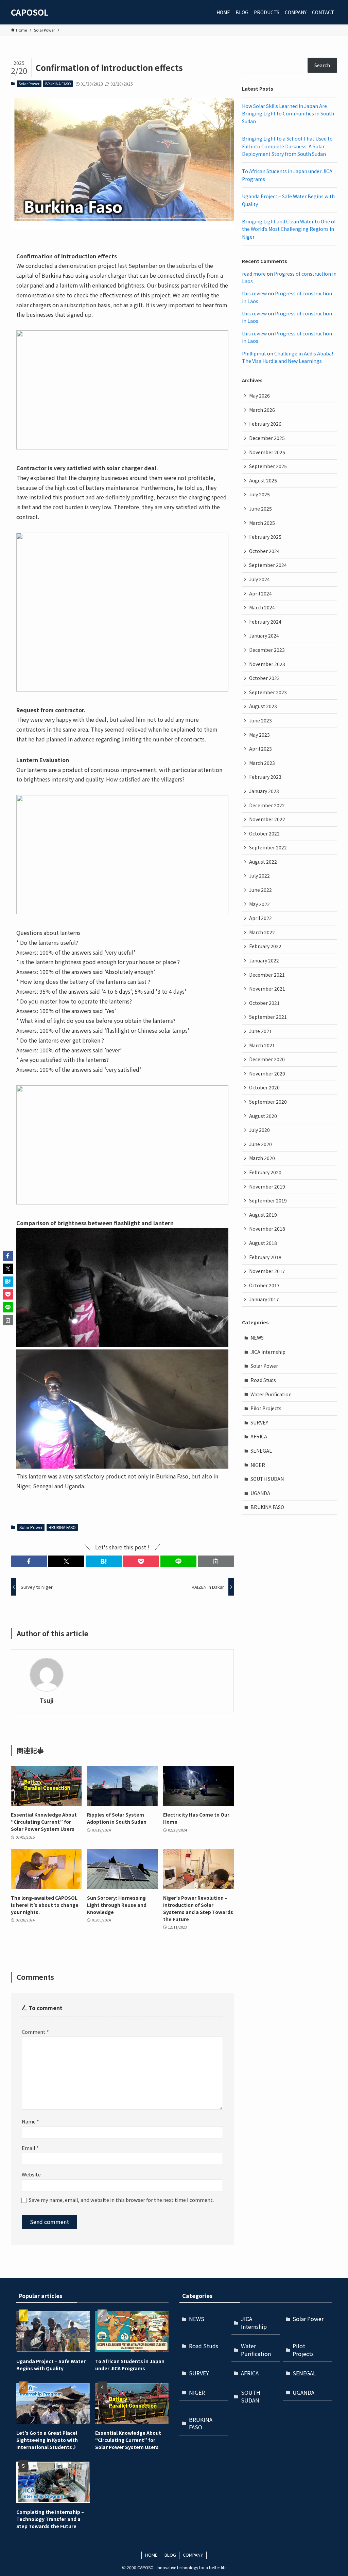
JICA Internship (268, 1352)
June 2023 (260, 720)
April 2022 (260, 918)
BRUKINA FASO (58, 84)
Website (31, 2174)
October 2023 (264, 678)
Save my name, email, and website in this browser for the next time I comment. (121, 2200)
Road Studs (263, 1380)
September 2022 (268, 847)
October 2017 (264, 1285)
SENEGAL (261, 1451)
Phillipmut (254, 353)
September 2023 (268, 692)
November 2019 (267, 1186)
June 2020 (260, 1144)
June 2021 (260, 1031)
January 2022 (264, 960)
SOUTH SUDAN (267, 1479)
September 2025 (268, 466)
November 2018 (267, 1229)
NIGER (258, 1465)
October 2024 (264, 551)
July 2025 (259, 494)
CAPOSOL (30, 12)
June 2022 (260, 890)
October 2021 (264, 1003)
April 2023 (260, 749)
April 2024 (260, 593)
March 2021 (262, 1045)
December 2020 (267, 1059)
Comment (35, 2032)
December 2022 (267, 805)
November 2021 (267, 989)
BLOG (170, 2555)
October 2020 (264, 1087)
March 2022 (262, 932)
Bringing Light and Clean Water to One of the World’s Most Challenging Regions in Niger (289, 229)
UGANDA (260, 1493)
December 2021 (267, 975)
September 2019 (268, 1200)
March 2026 (262, 410)
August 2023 (263, 706)
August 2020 (263, 1116)
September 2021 (268, 1017)
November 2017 (267, 1271)
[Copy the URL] (216, 1561)
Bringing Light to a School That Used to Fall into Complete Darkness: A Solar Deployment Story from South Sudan (287, 146)
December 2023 (267, 650)
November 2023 (267, 664)
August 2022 (263, 862)
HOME (151, 2555)
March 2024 (262, 607)
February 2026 (265, 424)
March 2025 (262, 523)
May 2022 (259, 904)
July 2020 (259, 1130)
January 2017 (264, 1299)
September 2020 (268, 1102)
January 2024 (264, 636)
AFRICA (259, 1436)
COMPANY (193, 2555)
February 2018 (265, 1257)
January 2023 (264, 791)
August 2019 (263, 1215)
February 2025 (265, 537)
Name (30, 2121)
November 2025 (267, 452)
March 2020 (262, 1158)
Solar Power (29, 84)
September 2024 (268, 565)
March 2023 (262, 763)
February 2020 (265, 1172)
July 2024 (259, 579)
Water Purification (271, 1394)
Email (30, 2148)
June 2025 (260, 509)
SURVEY (259, 1422)
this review (254, 293)
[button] (29, 1561)
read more (254, 274)
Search (322, 65)
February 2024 (265, 622)
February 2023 (265, 777)
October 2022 (264, 833)
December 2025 (267, 438)
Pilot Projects (266, 1408)
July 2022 (259, 876)
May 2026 (259, 395)
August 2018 (263, 1243)
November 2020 (267, 1073)
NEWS (257, 1338)
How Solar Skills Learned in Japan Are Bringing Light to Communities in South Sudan (288, 114)
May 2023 (259, 735)
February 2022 (265, 946)
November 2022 (267, 819)
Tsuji (47, 1700)
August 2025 (263, 480)
